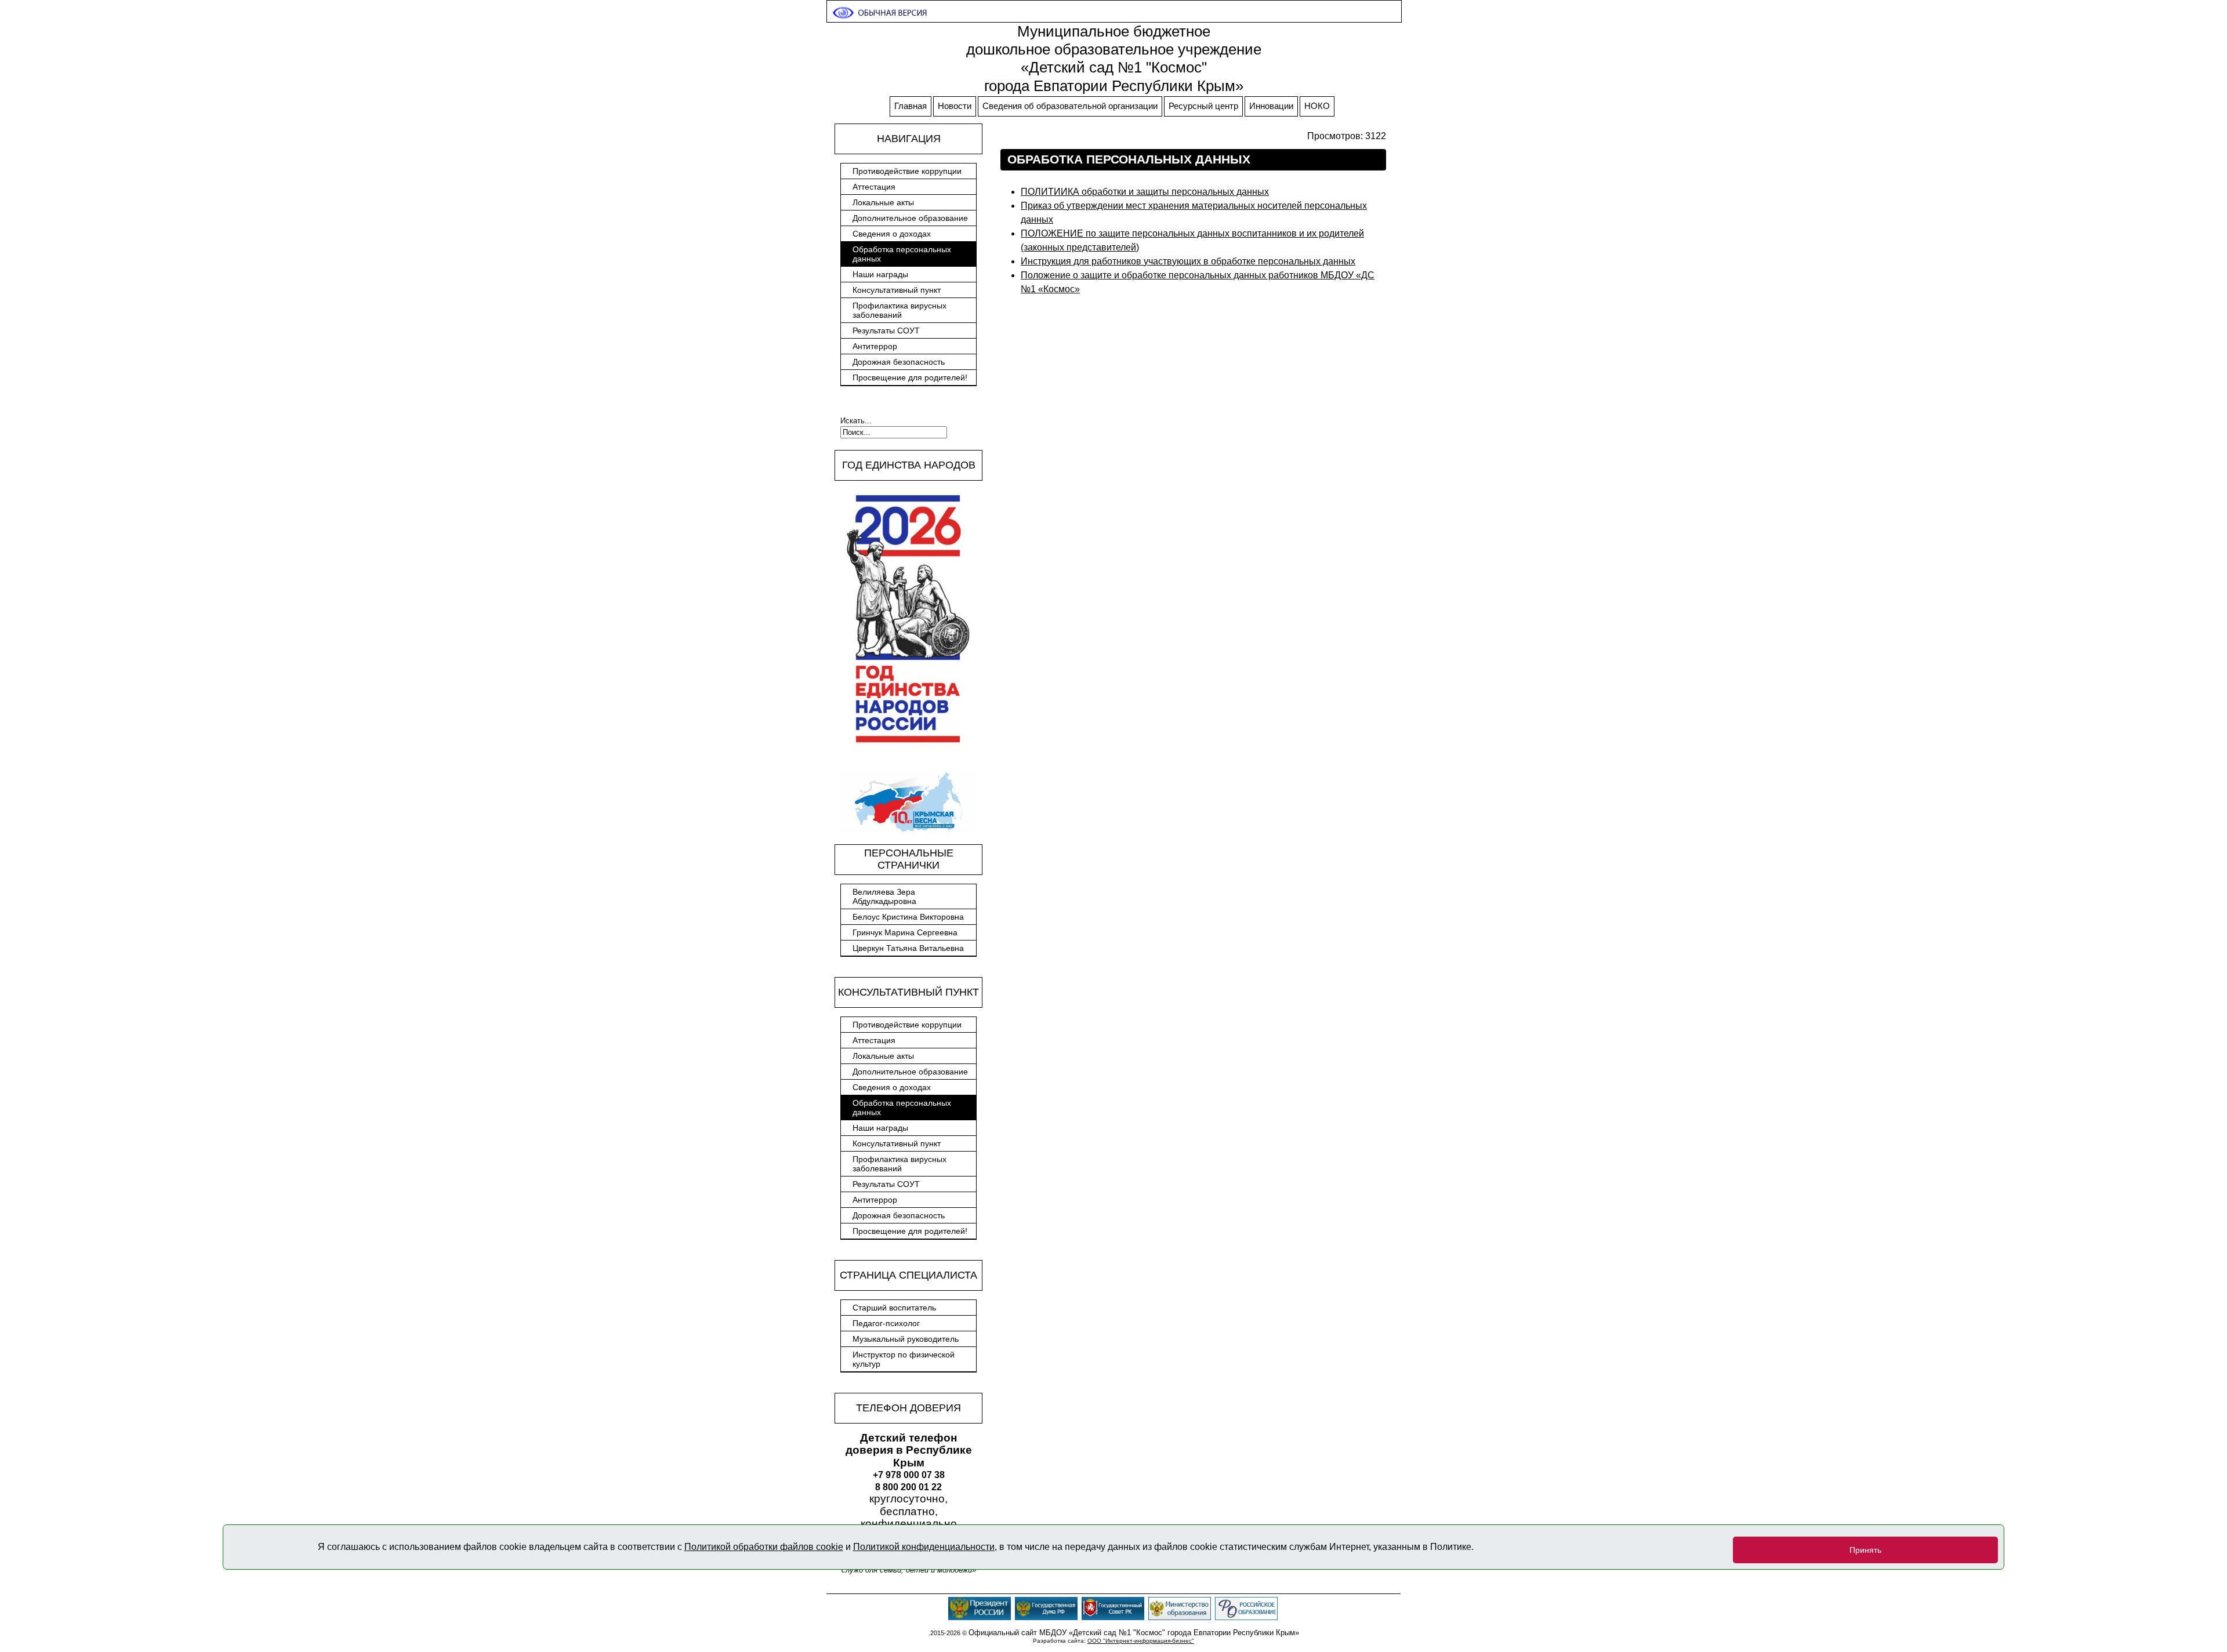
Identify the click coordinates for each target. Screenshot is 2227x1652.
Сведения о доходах (892, 234)
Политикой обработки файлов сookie (764, 1547)
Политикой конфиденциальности (924, 1547)
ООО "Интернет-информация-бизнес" (1141, 1641)
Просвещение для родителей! (910, 377)
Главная (911, 106)
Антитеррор (875, 346)
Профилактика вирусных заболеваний (899, 310)
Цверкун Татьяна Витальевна (908, 948)
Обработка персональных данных (902, 254)
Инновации (1271, 106)
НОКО (1317, 106)
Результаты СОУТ (886, 331)
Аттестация (874, 187)
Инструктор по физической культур (904, 1359)
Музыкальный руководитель (906, 1339)
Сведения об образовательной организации (1070, 106)
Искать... (856, 421)
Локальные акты (883, 202)
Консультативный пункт (897, 290)
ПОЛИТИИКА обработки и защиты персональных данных (1145, 192)
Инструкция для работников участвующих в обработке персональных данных (1188, 261)
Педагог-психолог (886, 1323)
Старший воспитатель (894, 1308)
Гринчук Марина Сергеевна (905, 932)
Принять (1865, 1550)
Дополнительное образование (910, 218)
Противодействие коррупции (907, 171)
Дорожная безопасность (899, 362)
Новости (955, 106)
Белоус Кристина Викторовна (908, 917)
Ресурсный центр (1203, 106)
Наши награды (880, 274)
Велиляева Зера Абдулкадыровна (884, 896)
